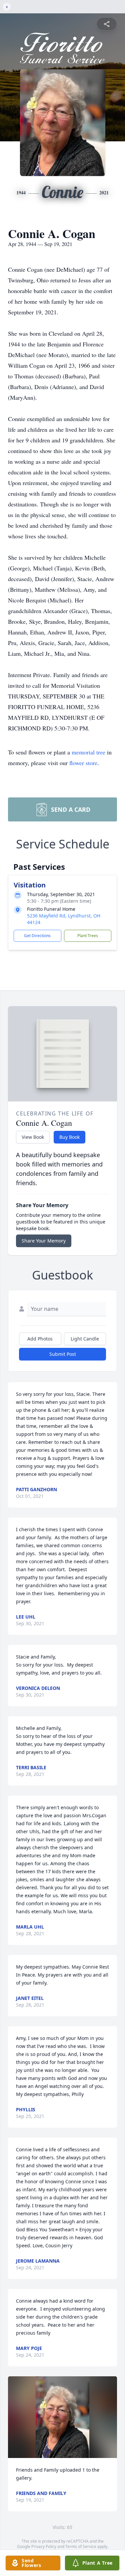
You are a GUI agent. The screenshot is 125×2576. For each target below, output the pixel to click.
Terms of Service (81, 2546)
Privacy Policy (44, 2546)
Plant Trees (88, 936)
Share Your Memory (44, 1241)
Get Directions (37, 936)
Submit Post (63, 1354)
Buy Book (69, 1137)
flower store (83, 763)
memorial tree (88, 752)
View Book (33, 1137)
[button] (62, 2417)
